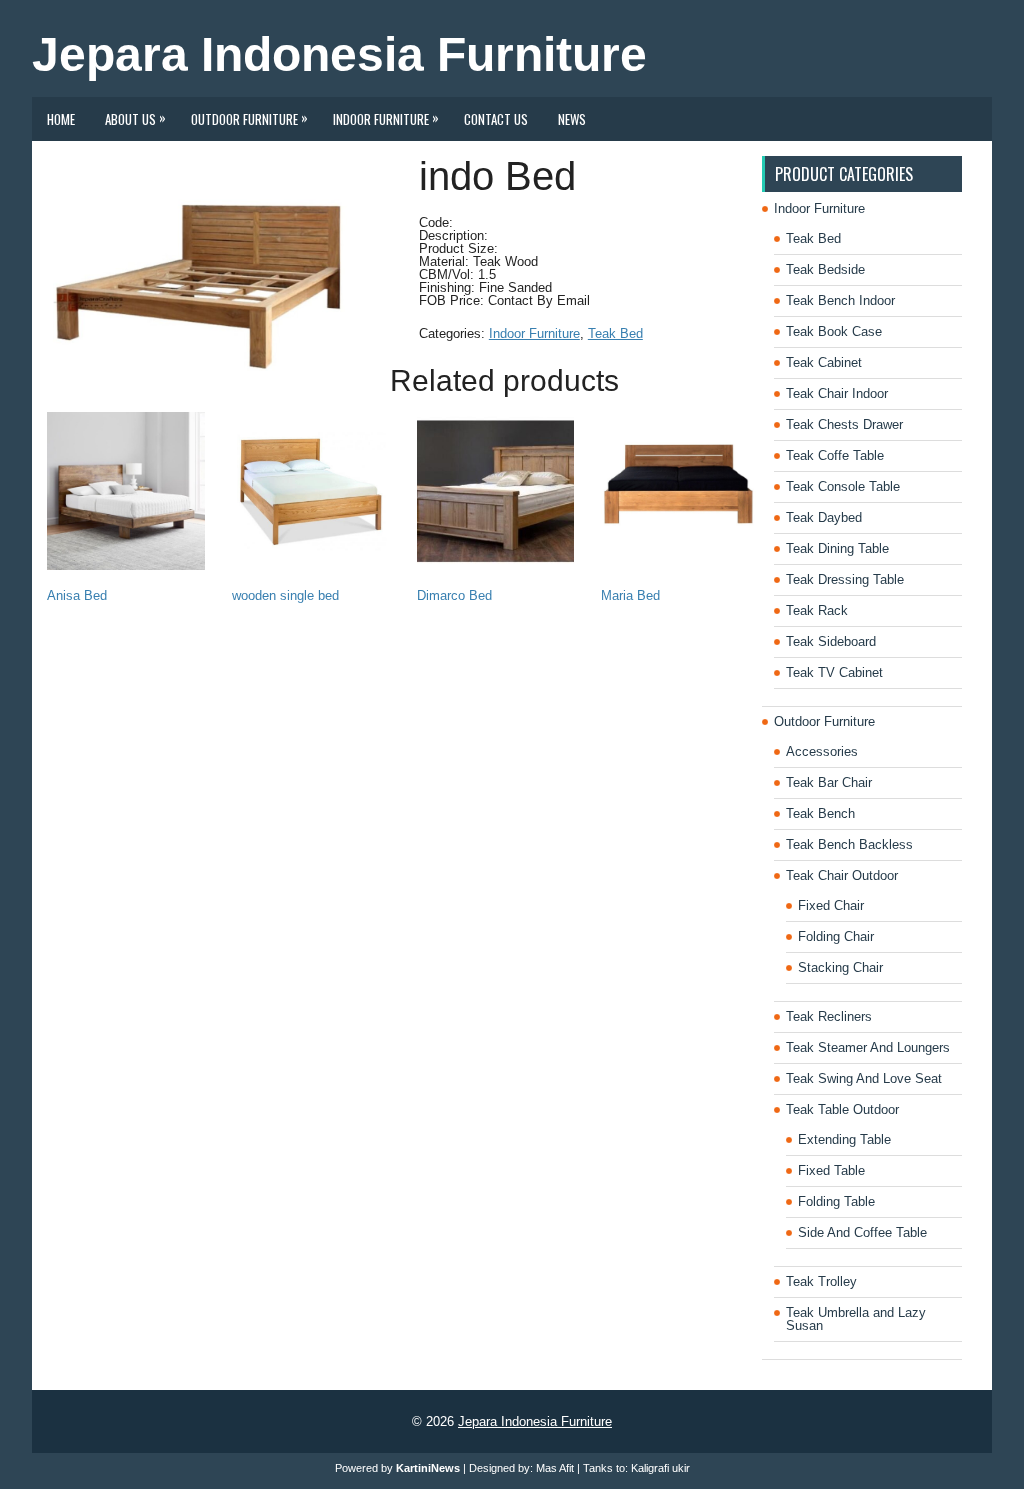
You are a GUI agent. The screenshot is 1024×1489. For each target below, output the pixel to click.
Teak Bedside (825, 269)
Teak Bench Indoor (840, 300)
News (572, 119)
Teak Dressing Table (845, 579)
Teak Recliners (829, 1016)
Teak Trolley (821, 1281)
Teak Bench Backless (849, 844)
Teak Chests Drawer (844, 424)
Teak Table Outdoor (842, 1109)
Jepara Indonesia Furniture (339, 54)
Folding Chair (836, 936)
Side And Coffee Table (862, 1232)
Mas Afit (555, 1468)
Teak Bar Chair (829, 782)
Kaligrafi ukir (660, 1468)
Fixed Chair (831, 905)
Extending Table (844, 1139)
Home (61, 119)
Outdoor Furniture (249, 118)
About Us (135, 118)
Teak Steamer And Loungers (868, 1047)
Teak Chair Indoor (837, 393)
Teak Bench (820, 813)
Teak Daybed (824, 517)
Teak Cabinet (824, 362)
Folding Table (836, 1201)
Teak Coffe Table (835, 455)
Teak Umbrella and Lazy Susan (856, 1319)
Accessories (822, 751)
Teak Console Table (843, 486)
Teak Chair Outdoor (842, 875)
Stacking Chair (840, 967)
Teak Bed (615, 333)
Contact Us (496, 119)
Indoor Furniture (386, 118)
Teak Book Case (834, 331)
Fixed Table (831, 1170)
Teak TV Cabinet (834, 672)
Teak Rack (817, 610)
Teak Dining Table (837, 548)
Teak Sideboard (831, 641)
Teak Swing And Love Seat (864, 1078)
